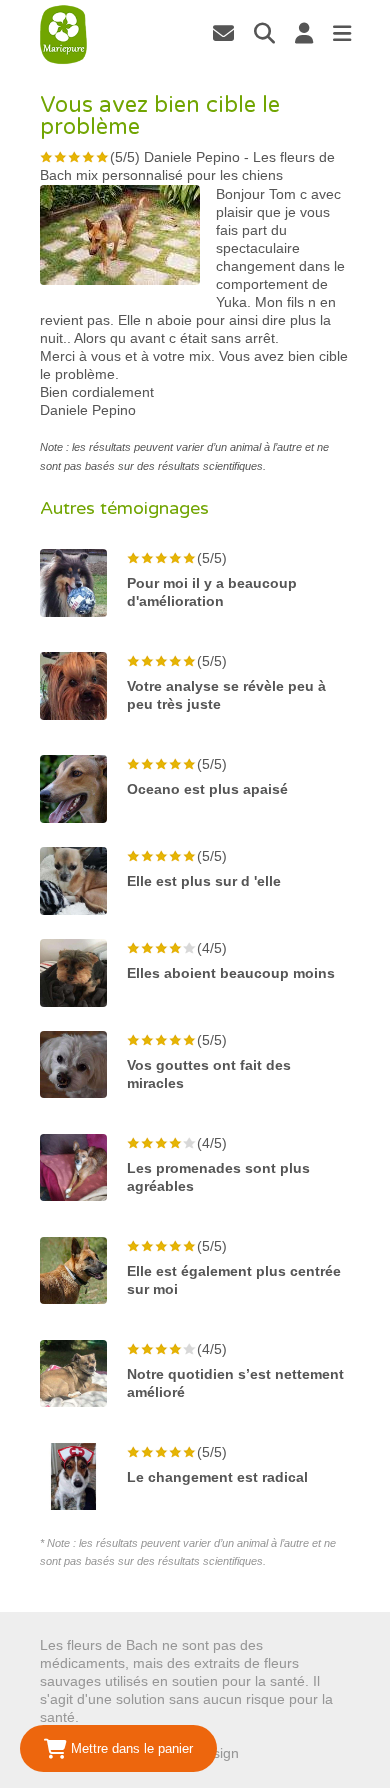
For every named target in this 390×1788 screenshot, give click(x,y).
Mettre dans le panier (130, 1748)
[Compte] (304, 33)
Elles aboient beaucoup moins (231, 973)
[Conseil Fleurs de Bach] (64, 35)
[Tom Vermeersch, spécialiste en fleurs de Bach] (223, 33)
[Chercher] (264, 33)
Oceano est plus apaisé (207, 789)
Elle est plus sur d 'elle (204, 881)
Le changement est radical (217, 1477)
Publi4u (266, 1753)
